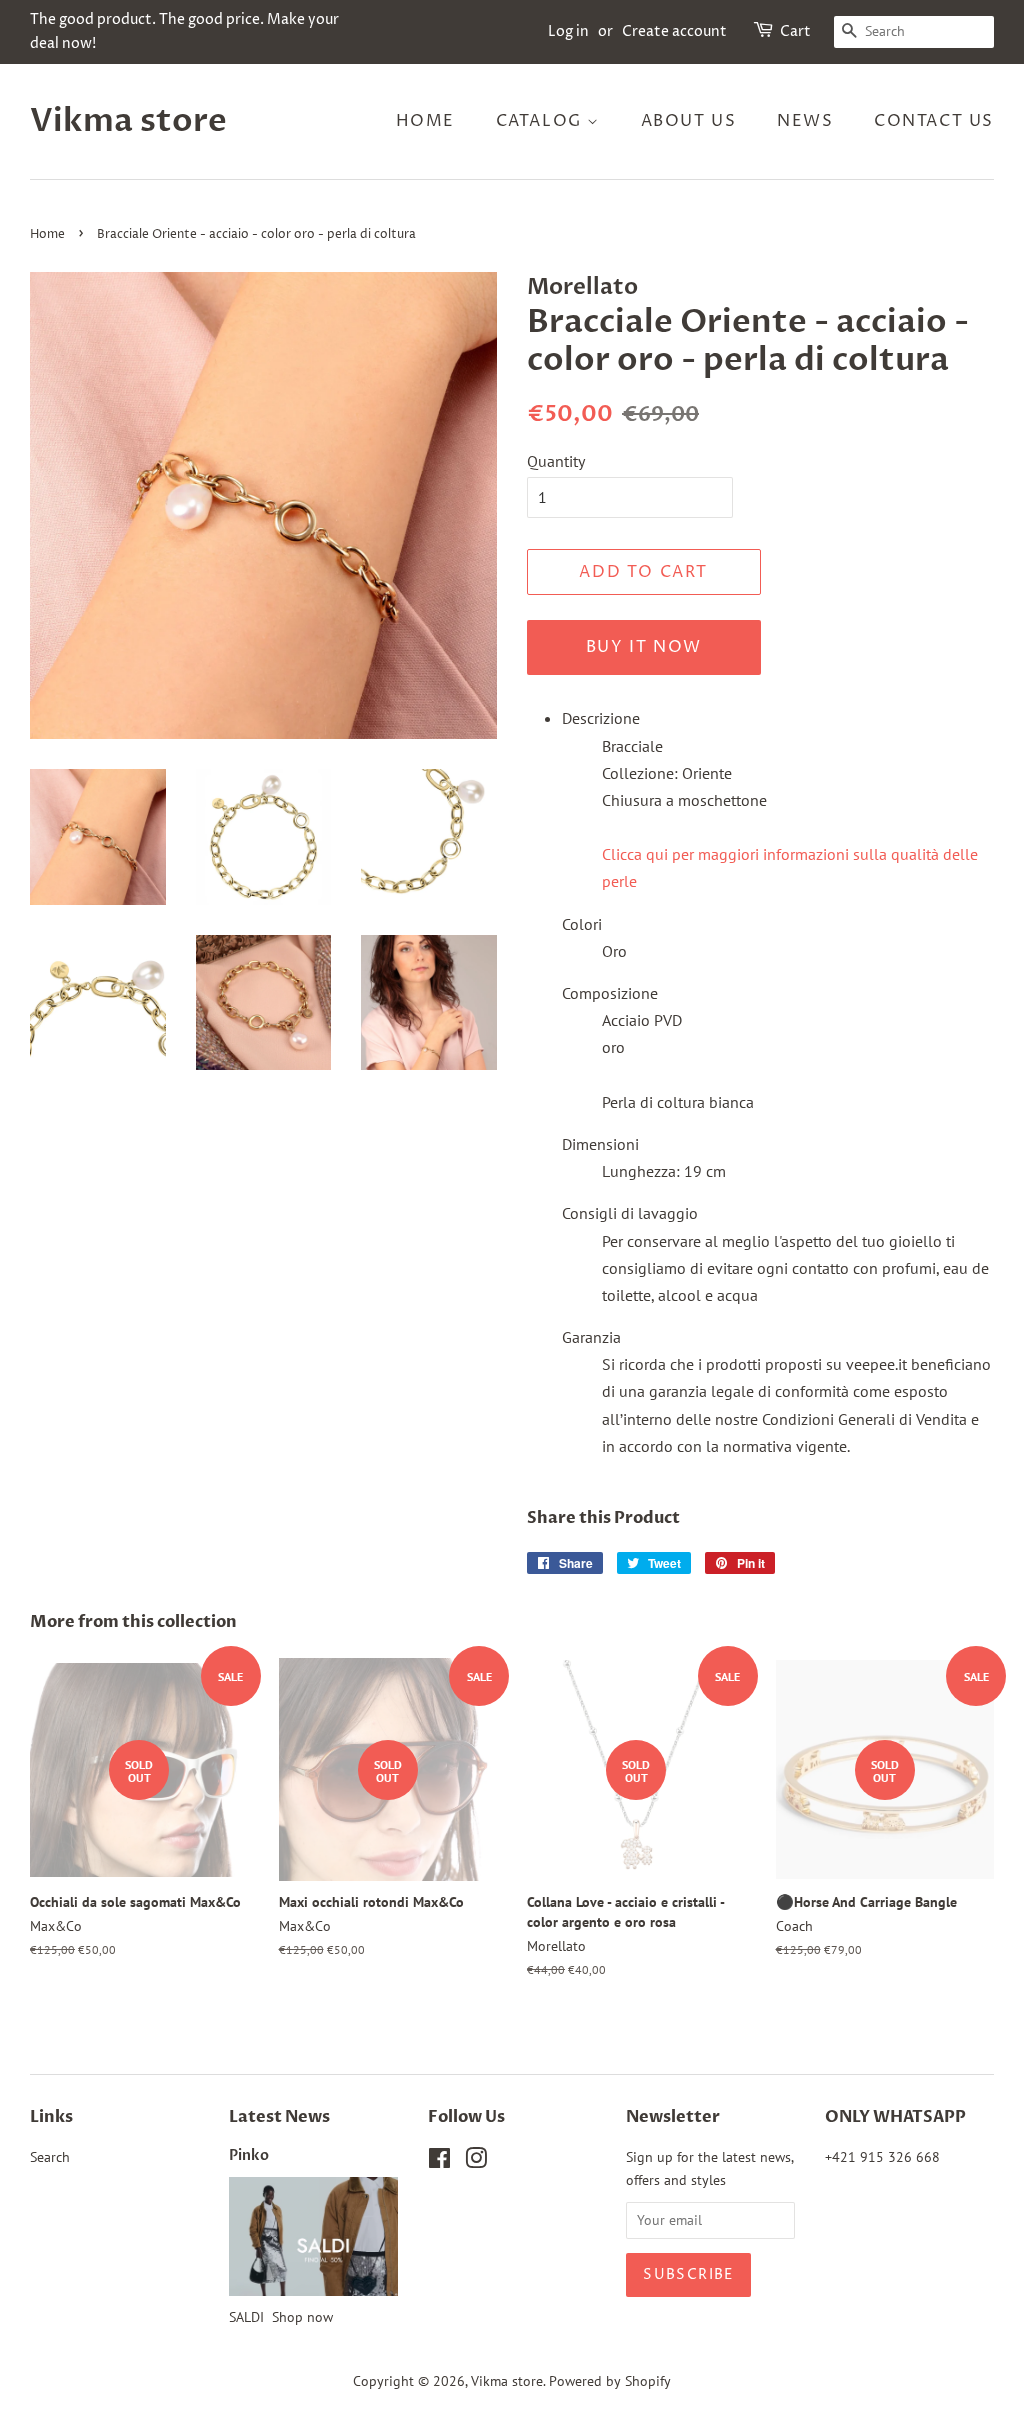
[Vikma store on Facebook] (439, 2162)
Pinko (249, 2156)
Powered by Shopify (610, 2381)
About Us (689, 121)
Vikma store (128, 121)
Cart (795, 31)
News (805, 121)
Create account (674, 31)
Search (50, 2157)
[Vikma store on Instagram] (476, 2162)
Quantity (556, 461)
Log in (568, 31)
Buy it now (644, 647)
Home (425, 121)
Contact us (934, 121)
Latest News (279, 2117)
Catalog (542, 121)
